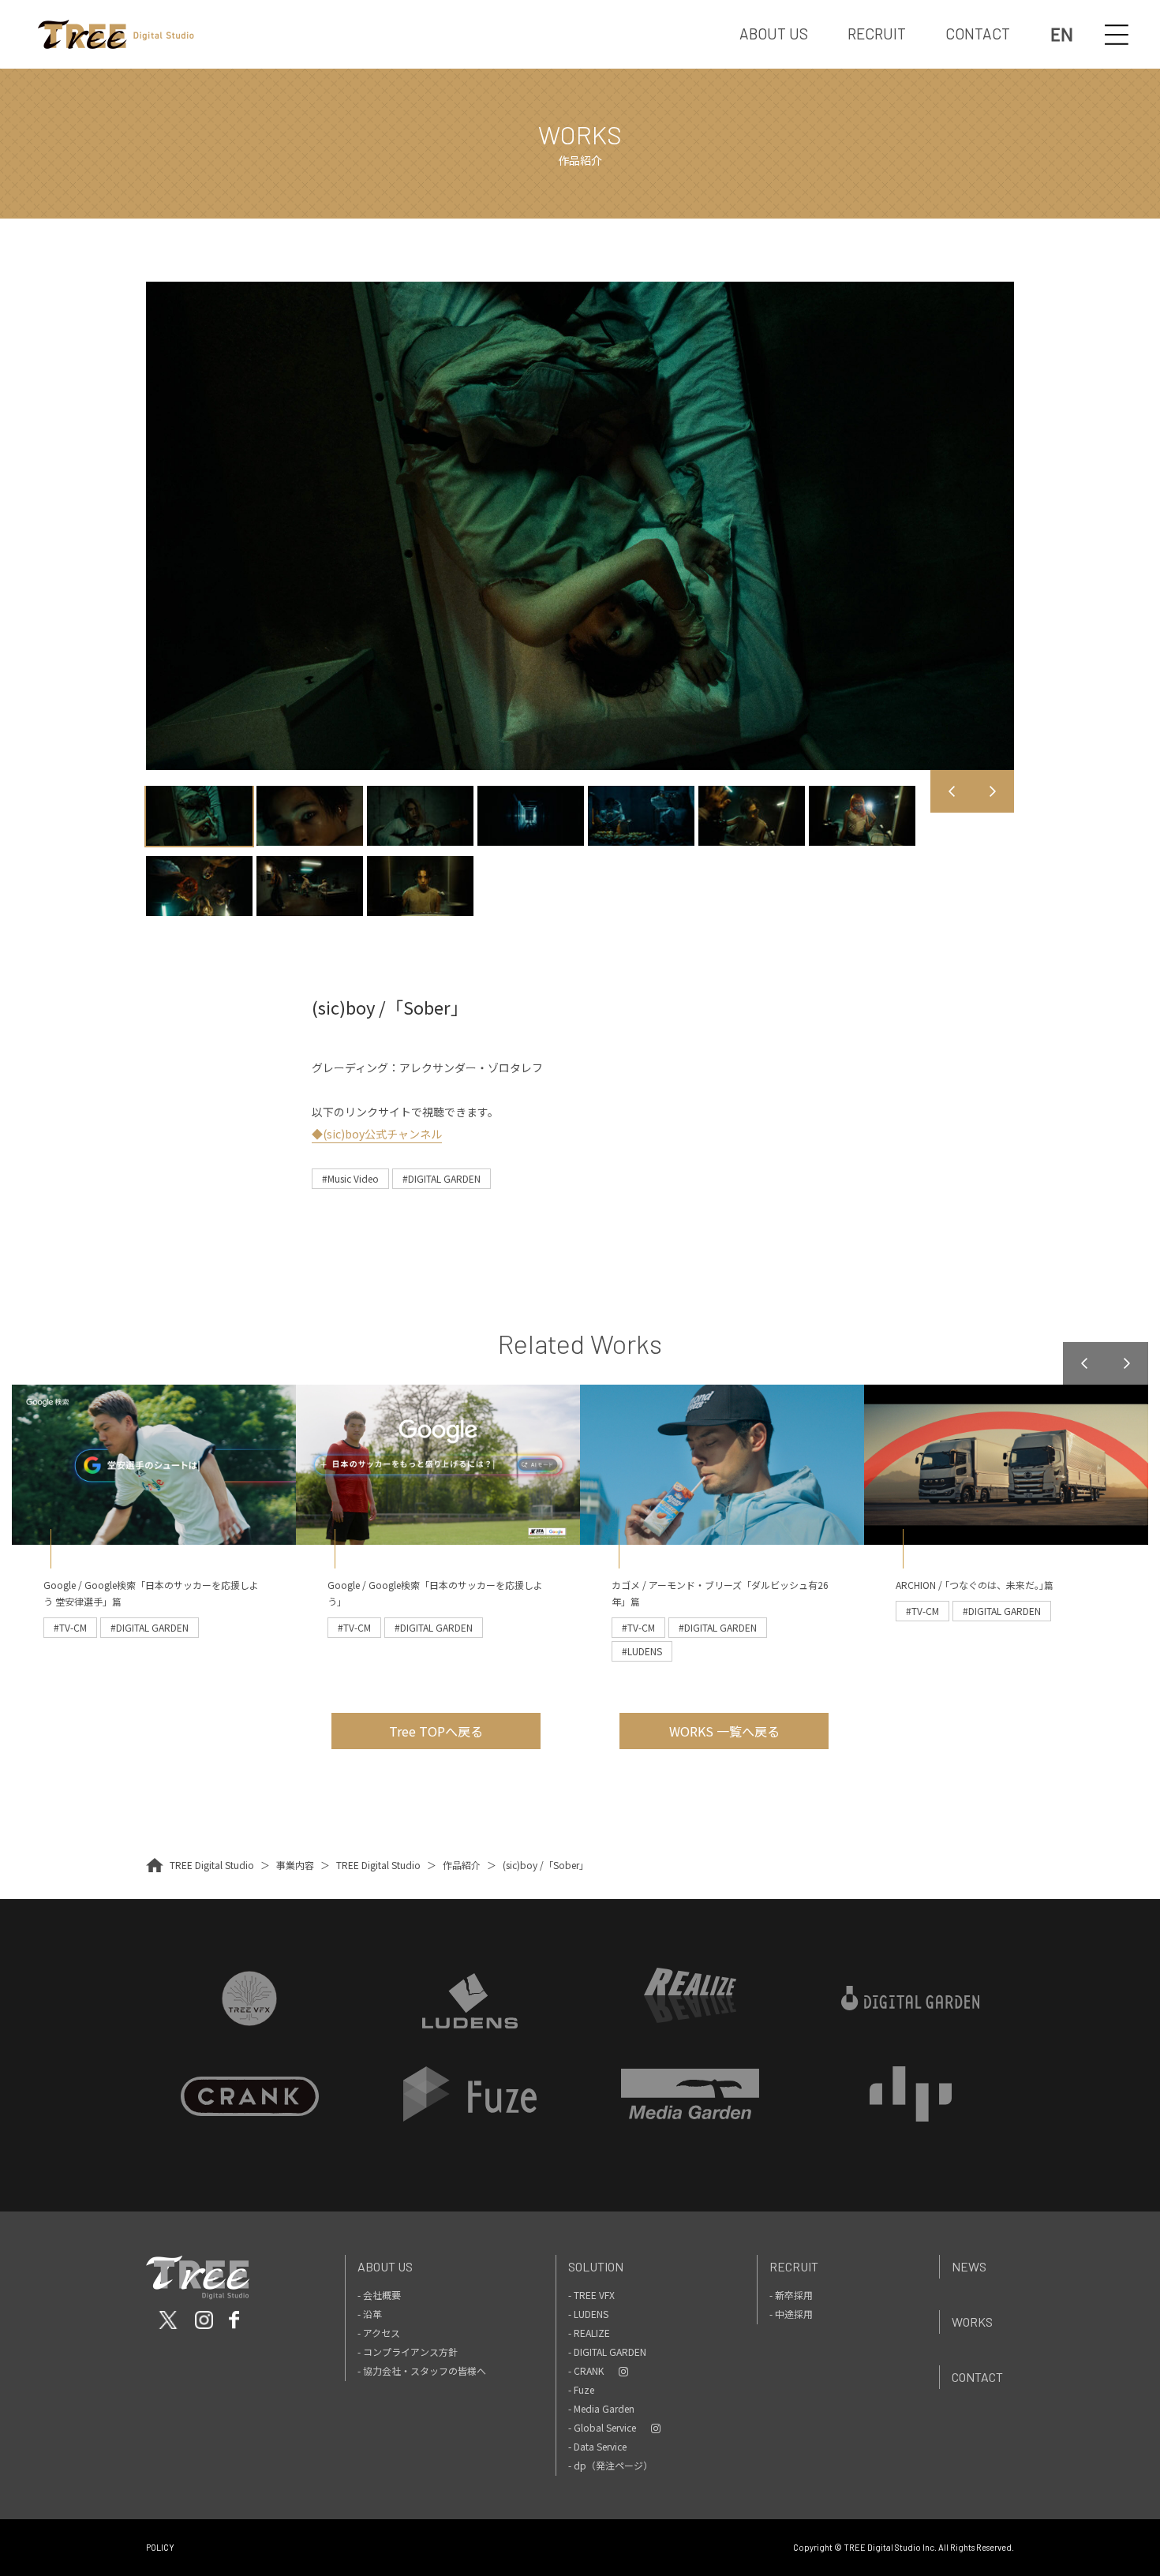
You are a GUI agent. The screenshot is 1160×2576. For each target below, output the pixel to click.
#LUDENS (642, 1651)
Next (993, 791)
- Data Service (597, 2446)
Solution (596, 2266)
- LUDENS (588, 2314)
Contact (977, 2377)
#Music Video (350, 1178)
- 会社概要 (379, 2295)
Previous (952, 791)
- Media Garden (601, 2408)
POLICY (160, 2547)
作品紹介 (462, 1865)
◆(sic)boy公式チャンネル (377, 1134)
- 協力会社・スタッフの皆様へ (422, 2370)
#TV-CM (70, 1627)
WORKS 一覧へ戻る (724, 1731)
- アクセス (379, 2333)
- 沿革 (370, 2314)
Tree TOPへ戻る (436, 1731)
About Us (385, 2266)
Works (972, 2322)
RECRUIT (877, 34)
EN (1062, 34)
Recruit (794, 2266)
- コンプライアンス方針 (408, 2352)
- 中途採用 (791, 2314)
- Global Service (602, 2427)
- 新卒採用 (791, 2295)
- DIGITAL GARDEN (607, 2352)
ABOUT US (774, 34)
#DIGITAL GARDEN (442, 1178)
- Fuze (581, 2389)
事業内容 (295, 1865)
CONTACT (978, 34)
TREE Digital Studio (212, 1865)
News (969, 2266)
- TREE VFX (591, 2295)
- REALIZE (589, 2333)
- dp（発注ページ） (610, 2465)
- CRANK (586, 2370)
